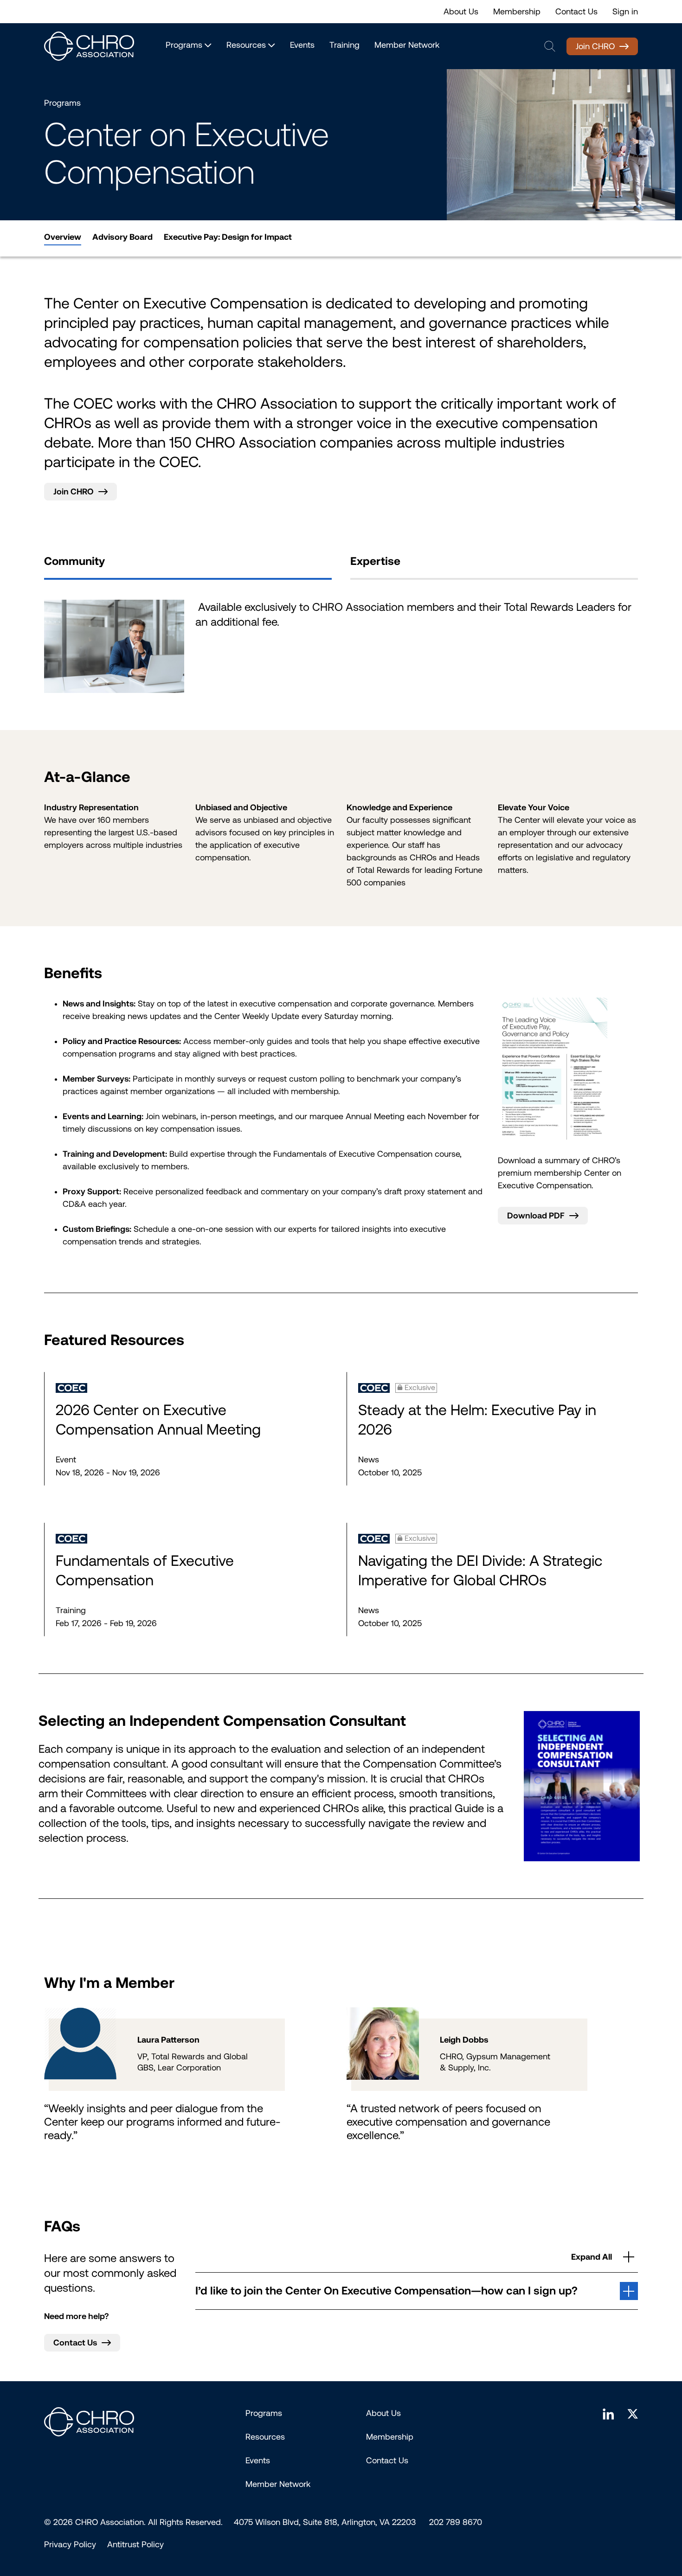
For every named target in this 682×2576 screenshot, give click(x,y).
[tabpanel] (341, 646)
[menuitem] (63, 237)
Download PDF (536, 1216)
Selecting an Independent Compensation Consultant (222, 1721)
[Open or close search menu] (550, 46)
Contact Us (576, 12)
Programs (264, 2413)
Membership (517, 12)
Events (302, 45)
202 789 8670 (456, 2522)
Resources (265, 2437)
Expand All (592, 2257)
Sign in (625, 12)
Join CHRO (595, 46)
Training (344, 45)
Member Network (407, 45)
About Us (461, 12)
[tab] (188, 565)
